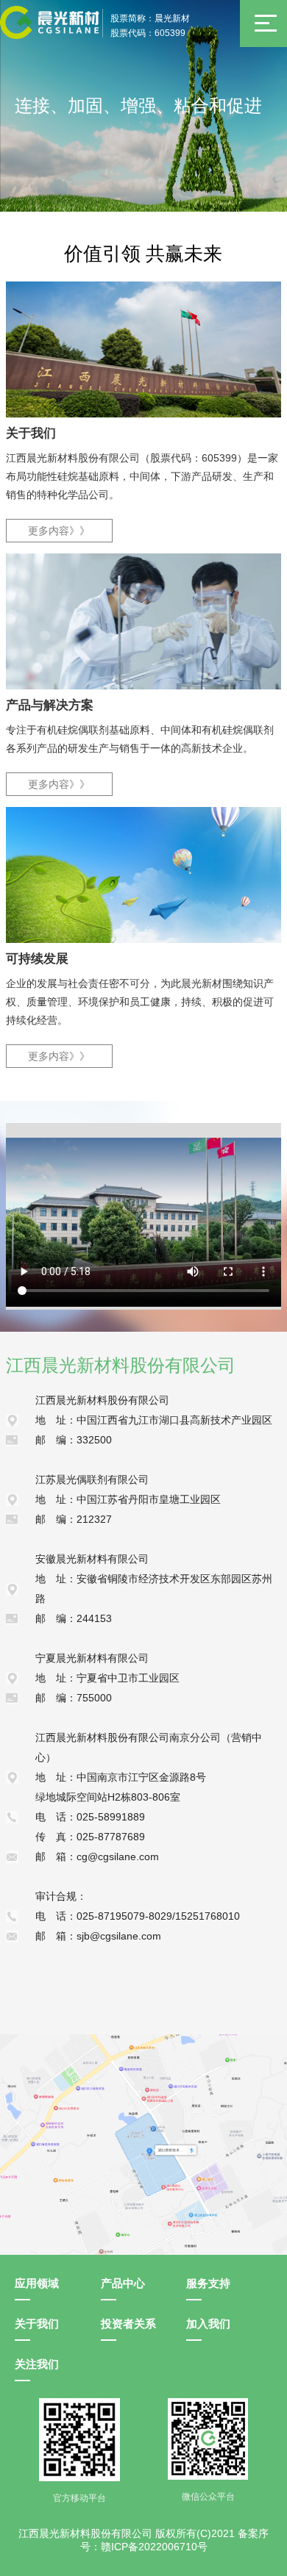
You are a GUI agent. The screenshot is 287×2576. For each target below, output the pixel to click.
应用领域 (37, 2283)
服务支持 (208, 2283)
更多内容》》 (59, 531)
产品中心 (123, 2283)
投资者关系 (128, 2324)
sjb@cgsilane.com (119, 1936)
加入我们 (208, 2324)
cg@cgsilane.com (118, 1856)
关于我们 (37, 2324)
